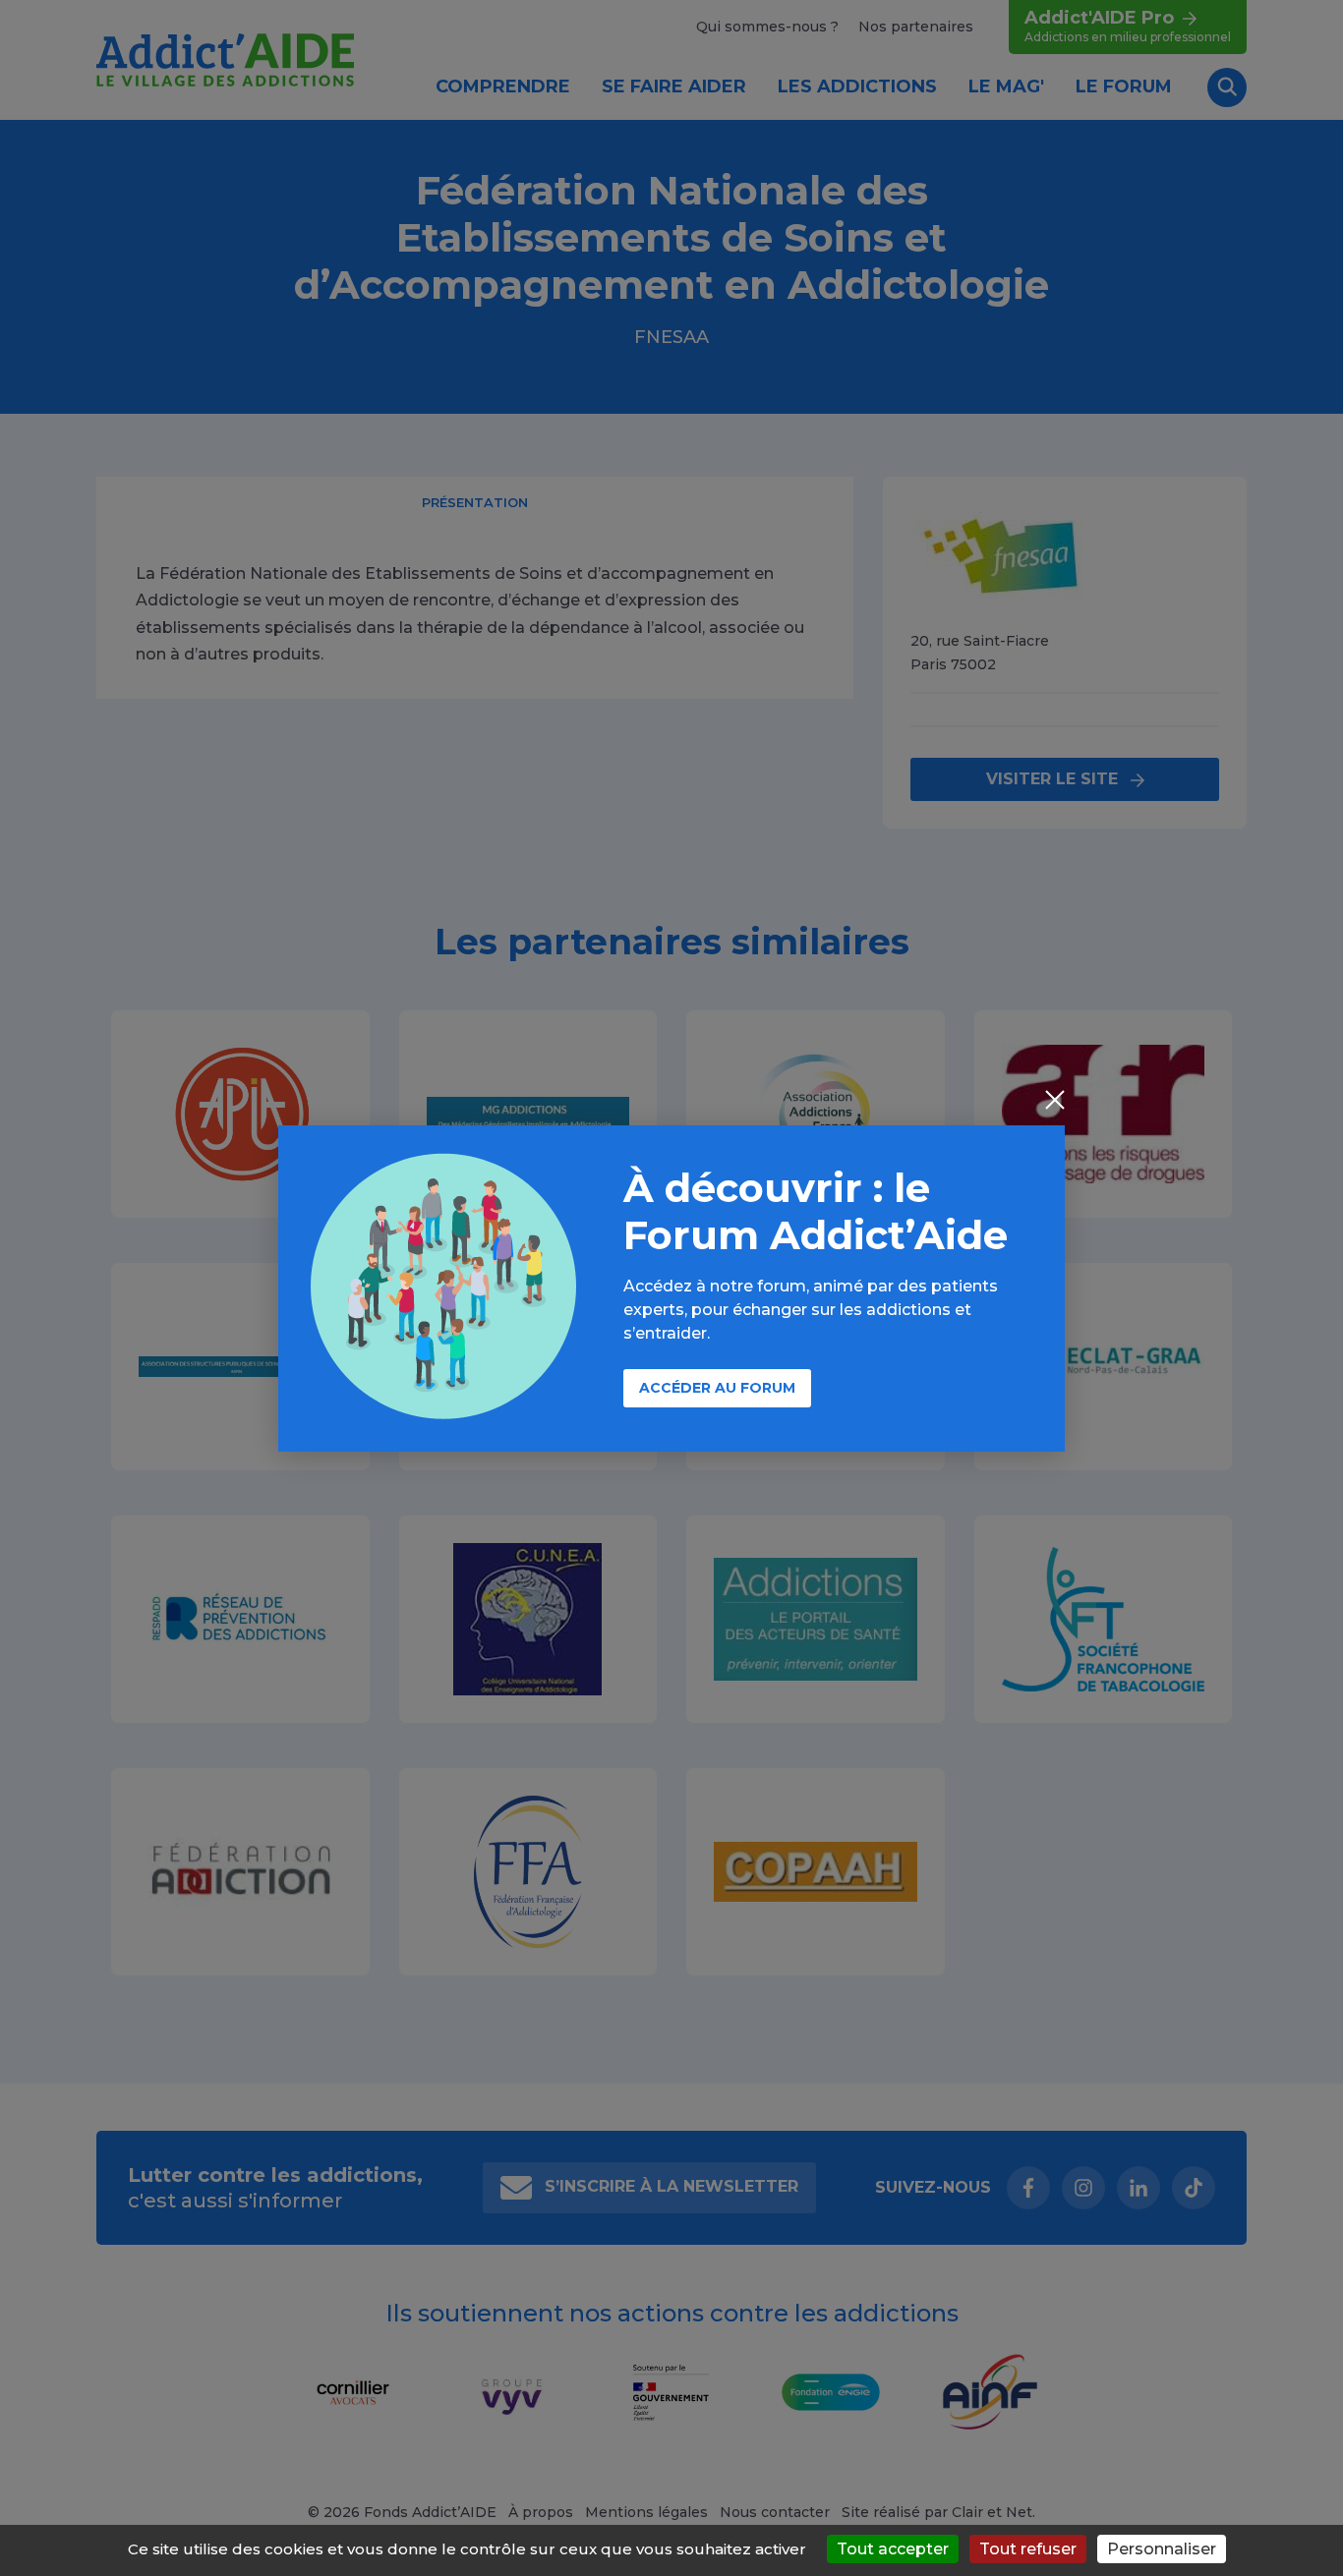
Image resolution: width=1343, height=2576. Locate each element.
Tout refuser (1028, 2549)
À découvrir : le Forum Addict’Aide (816, 1211)
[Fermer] (1055, 1102)
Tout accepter (893, 2549)
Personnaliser (1162, 2549)
